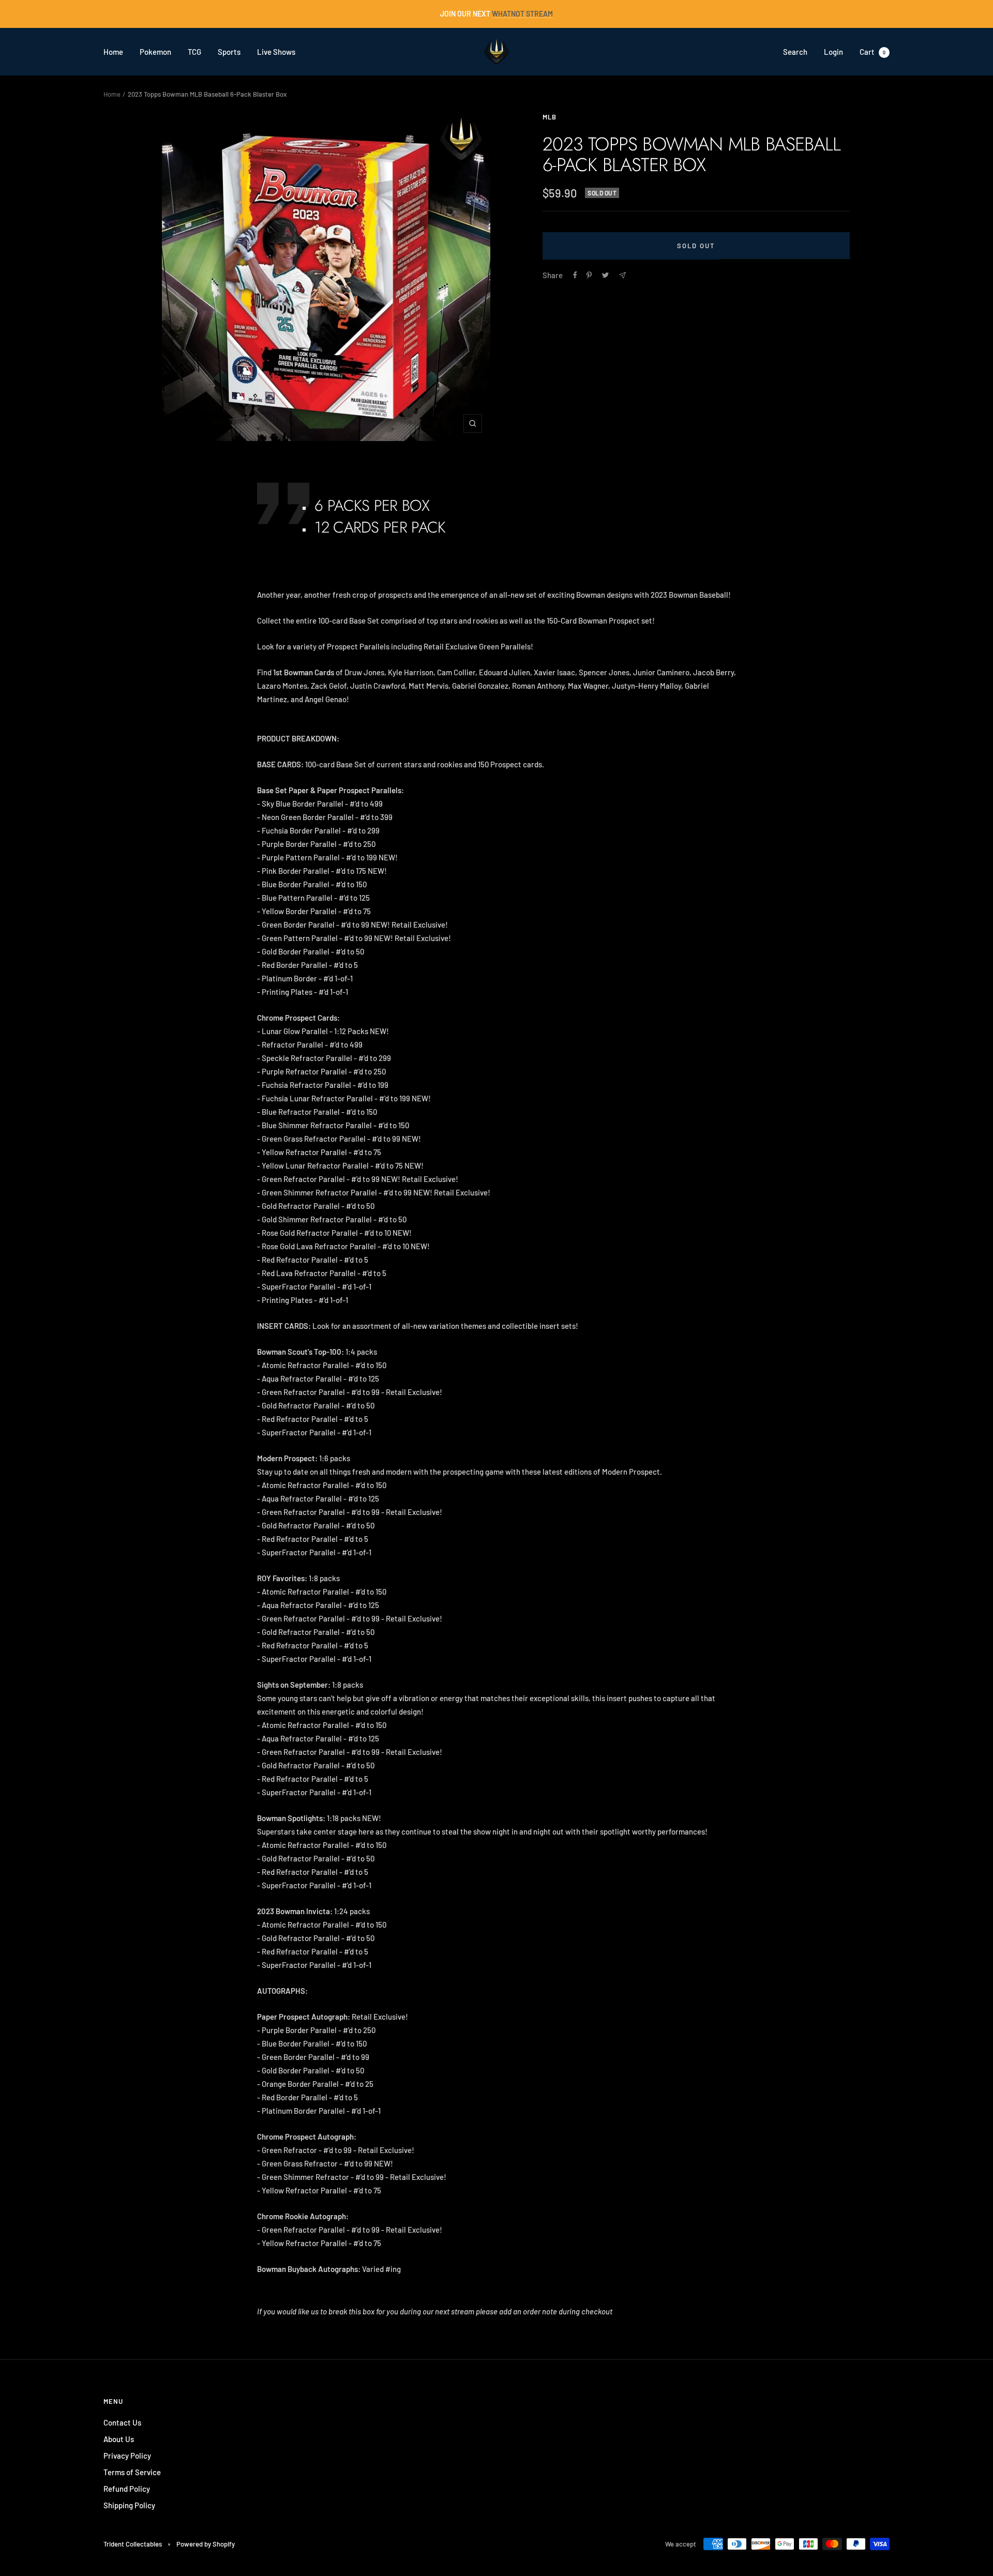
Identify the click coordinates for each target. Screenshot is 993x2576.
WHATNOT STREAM (522, 14)
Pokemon (155, 52)
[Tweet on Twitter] (605, 275)
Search (795, 52)
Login (833, 52)
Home (113, 52)
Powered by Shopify (206, 2544)
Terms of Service (132, 2472)
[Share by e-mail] (622, 275)
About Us (119, 2439)
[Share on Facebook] (575, 275)
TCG (194, 52)
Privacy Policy (127, 2456)
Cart (872, 52)
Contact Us (122, 2422)
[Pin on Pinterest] (589, 275)
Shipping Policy (129, 2505)
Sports (229, 52)
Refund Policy (127, 2489)
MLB (550, 117)
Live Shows (276, 52)
